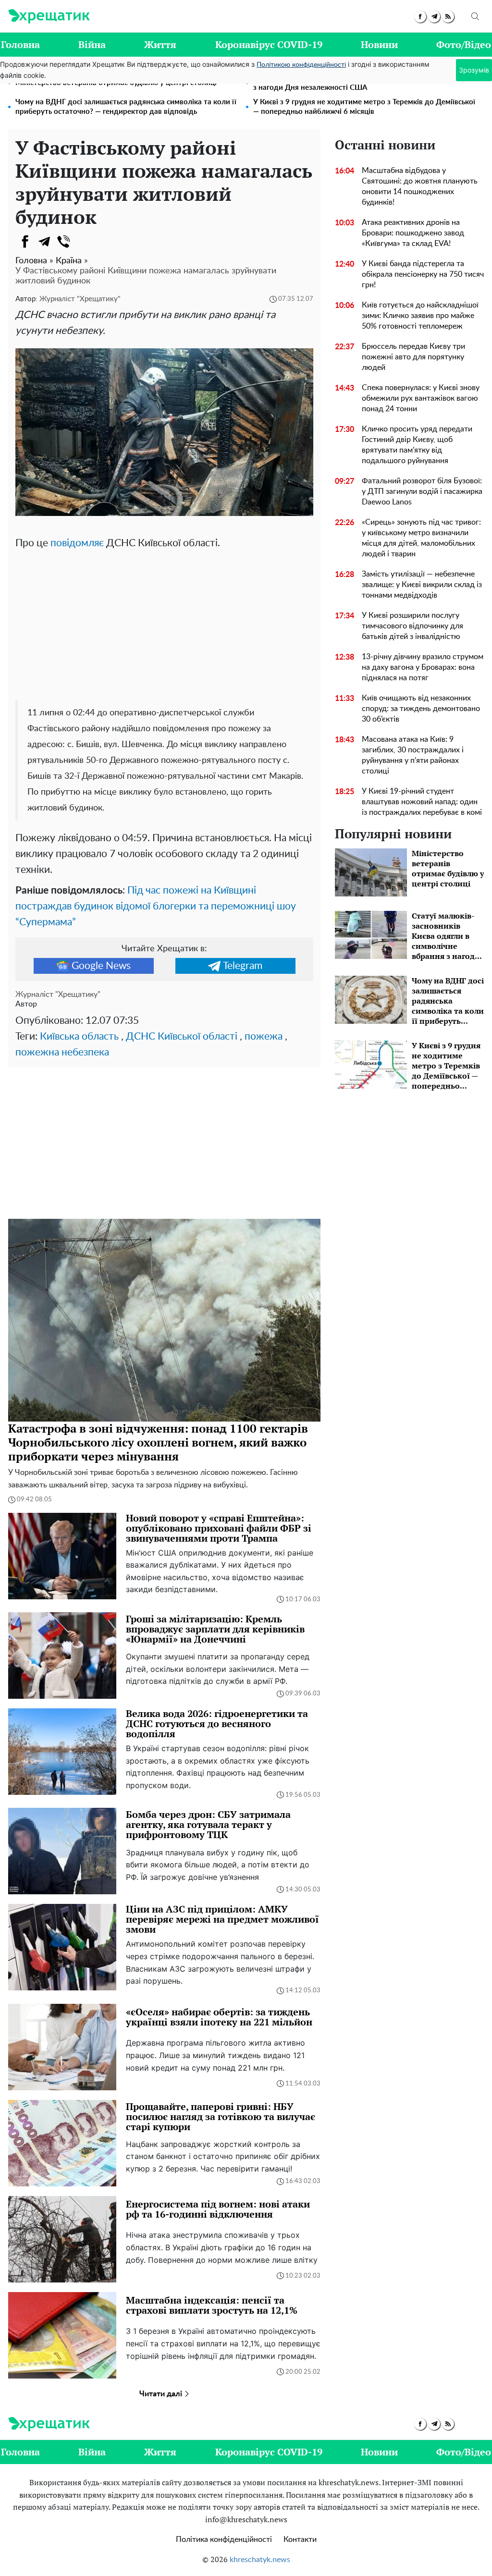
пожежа (264, 1037)
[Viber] (63, 242)
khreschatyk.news (260, 2560)
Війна (92, 44)
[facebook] (420, 17)
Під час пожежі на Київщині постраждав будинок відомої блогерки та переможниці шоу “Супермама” (156, 906)
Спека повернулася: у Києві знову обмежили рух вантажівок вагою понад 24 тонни (421, 398)
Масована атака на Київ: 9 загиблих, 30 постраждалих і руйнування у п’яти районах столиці (413, 755)
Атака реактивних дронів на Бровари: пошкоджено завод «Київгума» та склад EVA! (413, 233)
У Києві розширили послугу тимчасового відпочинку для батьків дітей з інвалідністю (412, 626)
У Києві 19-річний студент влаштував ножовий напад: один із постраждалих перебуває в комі (422, 802)
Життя (160, 44)
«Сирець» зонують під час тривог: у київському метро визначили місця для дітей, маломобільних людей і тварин (421, 538)
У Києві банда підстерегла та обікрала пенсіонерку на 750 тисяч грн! (423, 274)
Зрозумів (474, 70)
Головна (20, 44)
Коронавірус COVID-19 (269, 44)
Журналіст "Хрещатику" (80, 299)
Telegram (243, 966)
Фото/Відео (464, 44)
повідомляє (77, 543)
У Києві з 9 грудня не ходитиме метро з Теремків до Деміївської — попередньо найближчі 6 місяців (364, 107)
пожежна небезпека (62, 1052)
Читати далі (162, 2394)
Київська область (79, 1037)
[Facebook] (25, 242)
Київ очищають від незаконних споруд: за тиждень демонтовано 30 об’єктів (421, 709)
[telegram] (434, 17)
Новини (379, 44)
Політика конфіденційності (224, 2539)
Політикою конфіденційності (301, 65)
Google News (101, 966)
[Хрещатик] (49, 16)
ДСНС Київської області (182, 1037)
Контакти (300, 2539)
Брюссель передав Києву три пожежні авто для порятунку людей (413, 357)
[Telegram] (44, 242)
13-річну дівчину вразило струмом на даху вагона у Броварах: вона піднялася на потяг (423, 667)
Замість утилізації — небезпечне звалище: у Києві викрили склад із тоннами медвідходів (422, 585)
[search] (475, 16)
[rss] (448, 17)
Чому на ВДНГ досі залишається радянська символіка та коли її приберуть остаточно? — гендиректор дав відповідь (126, 107)
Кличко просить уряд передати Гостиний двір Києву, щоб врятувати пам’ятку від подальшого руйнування (417, 445)
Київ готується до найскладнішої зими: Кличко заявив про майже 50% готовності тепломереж (420, 316)
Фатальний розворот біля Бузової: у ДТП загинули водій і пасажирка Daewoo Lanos (422, 491)
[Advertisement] (164, 623)
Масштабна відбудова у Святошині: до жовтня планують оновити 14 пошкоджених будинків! (420, 186)
